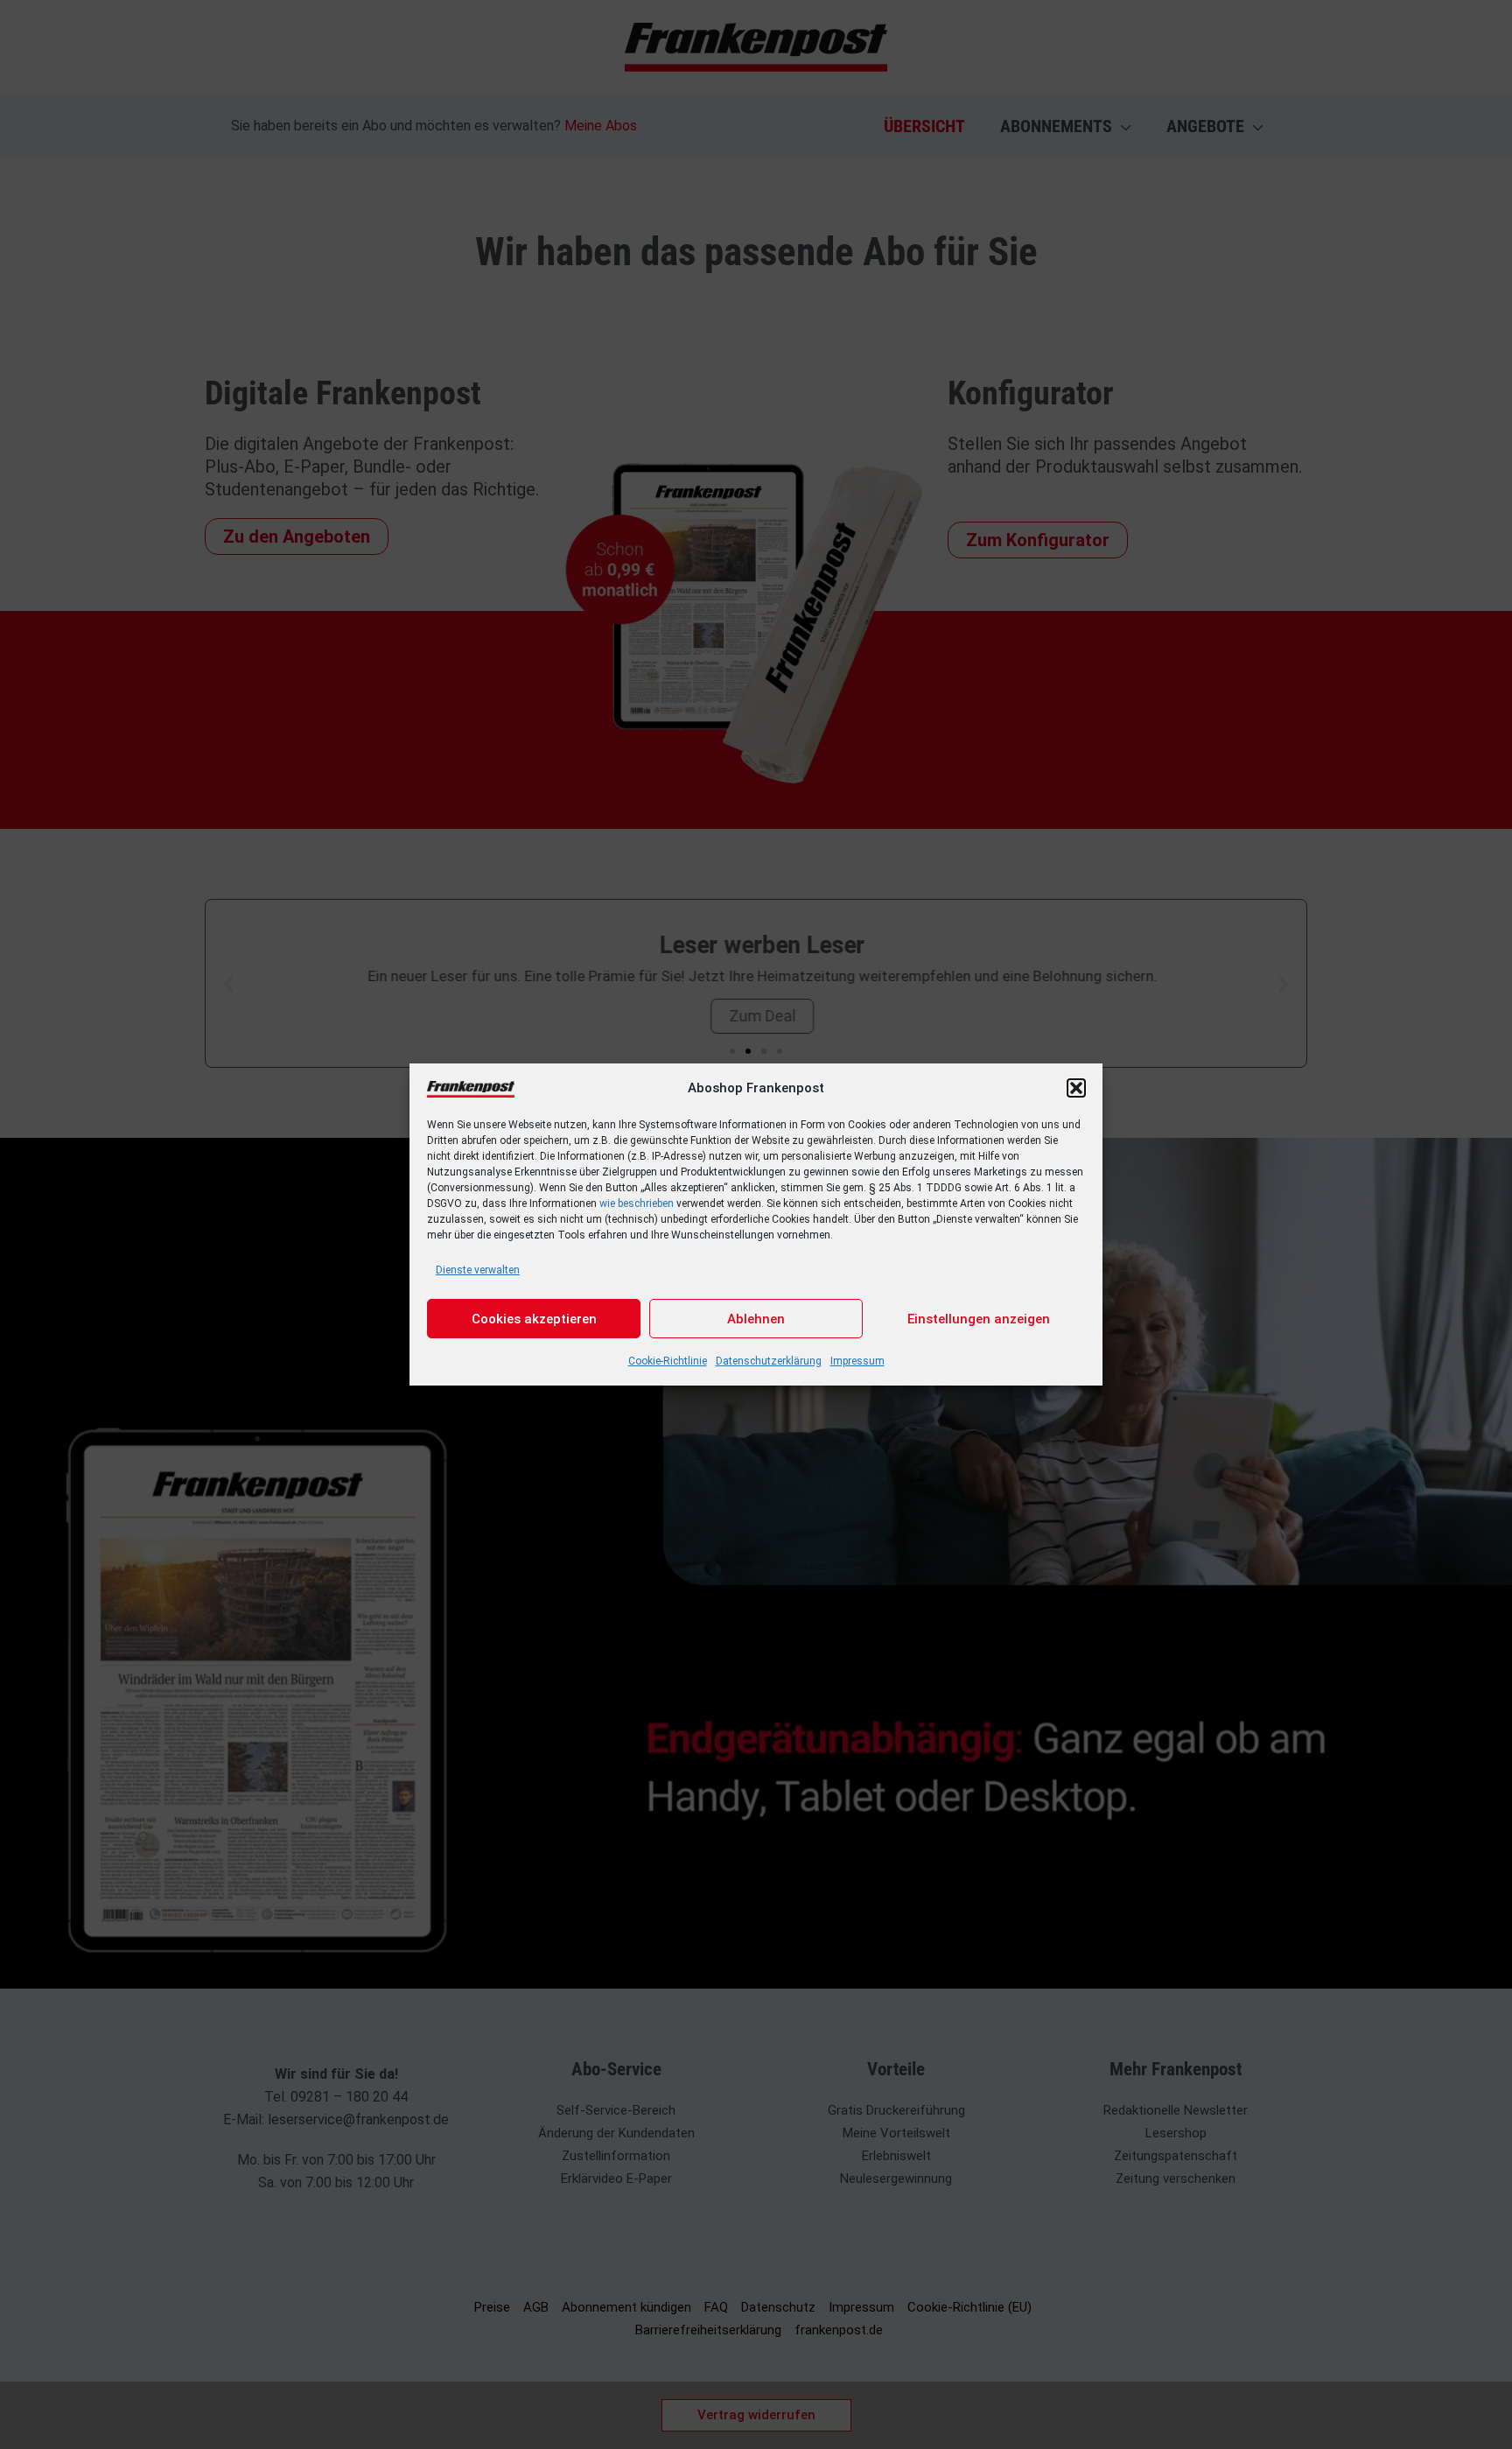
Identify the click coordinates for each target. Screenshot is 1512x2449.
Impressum (857, 1361)
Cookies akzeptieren (534, 1319)
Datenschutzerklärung (769, 1361)
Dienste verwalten (478, 1270)
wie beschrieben (637, 1203)
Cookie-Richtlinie (668, 1361)
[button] (1076, 1088)
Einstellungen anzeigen (979, 1319)
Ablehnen (756, 1319)
